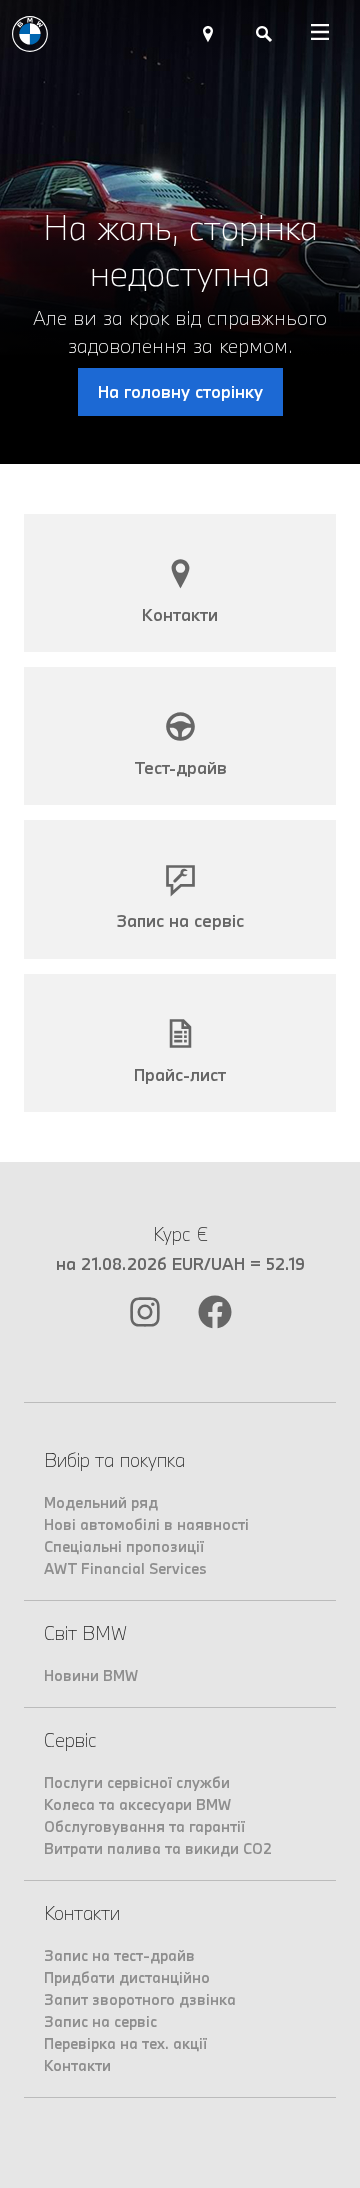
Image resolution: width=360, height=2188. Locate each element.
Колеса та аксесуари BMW (137, 1804)
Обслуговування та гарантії (144, 1826)
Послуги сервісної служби (137, 1782)
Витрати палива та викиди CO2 (158, 1848)
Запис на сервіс (100, 2021)
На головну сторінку (180, 391)
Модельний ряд (101, 1502)
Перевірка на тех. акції (125, 2043)
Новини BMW (91, 1675)
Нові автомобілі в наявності (146, 1524)
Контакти (77, 2065)
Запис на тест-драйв (119, 1955)
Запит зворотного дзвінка (140, 1999)
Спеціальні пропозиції (124, 1546)
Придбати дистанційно (127, 1977)
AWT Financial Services (125, 1568)
